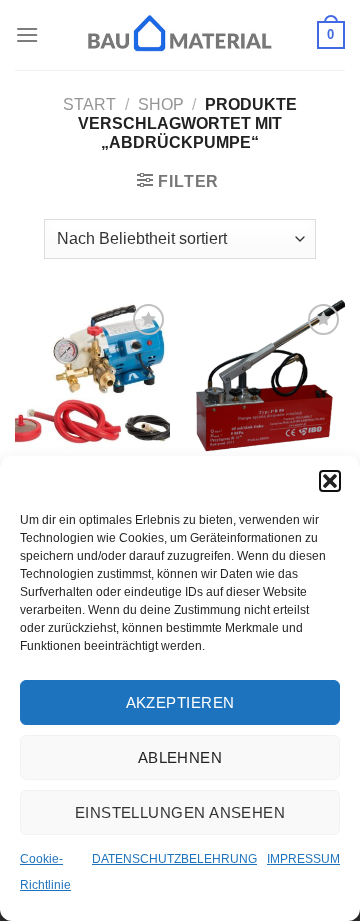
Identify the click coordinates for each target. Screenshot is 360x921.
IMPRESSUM (303, 859)
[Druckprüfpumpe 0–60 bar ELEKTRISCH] (92, 376)
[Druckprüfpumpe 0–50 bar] (267, 376)
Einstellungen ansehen (180, 812)
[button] (330, 481)
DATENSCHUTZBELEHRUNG (174, 859)
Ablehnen (180, 757)
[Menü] (27, 34)
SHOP (161, 104)
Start (89, 104)
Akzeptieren (180, 702)
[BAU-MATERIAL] (180, 35)
